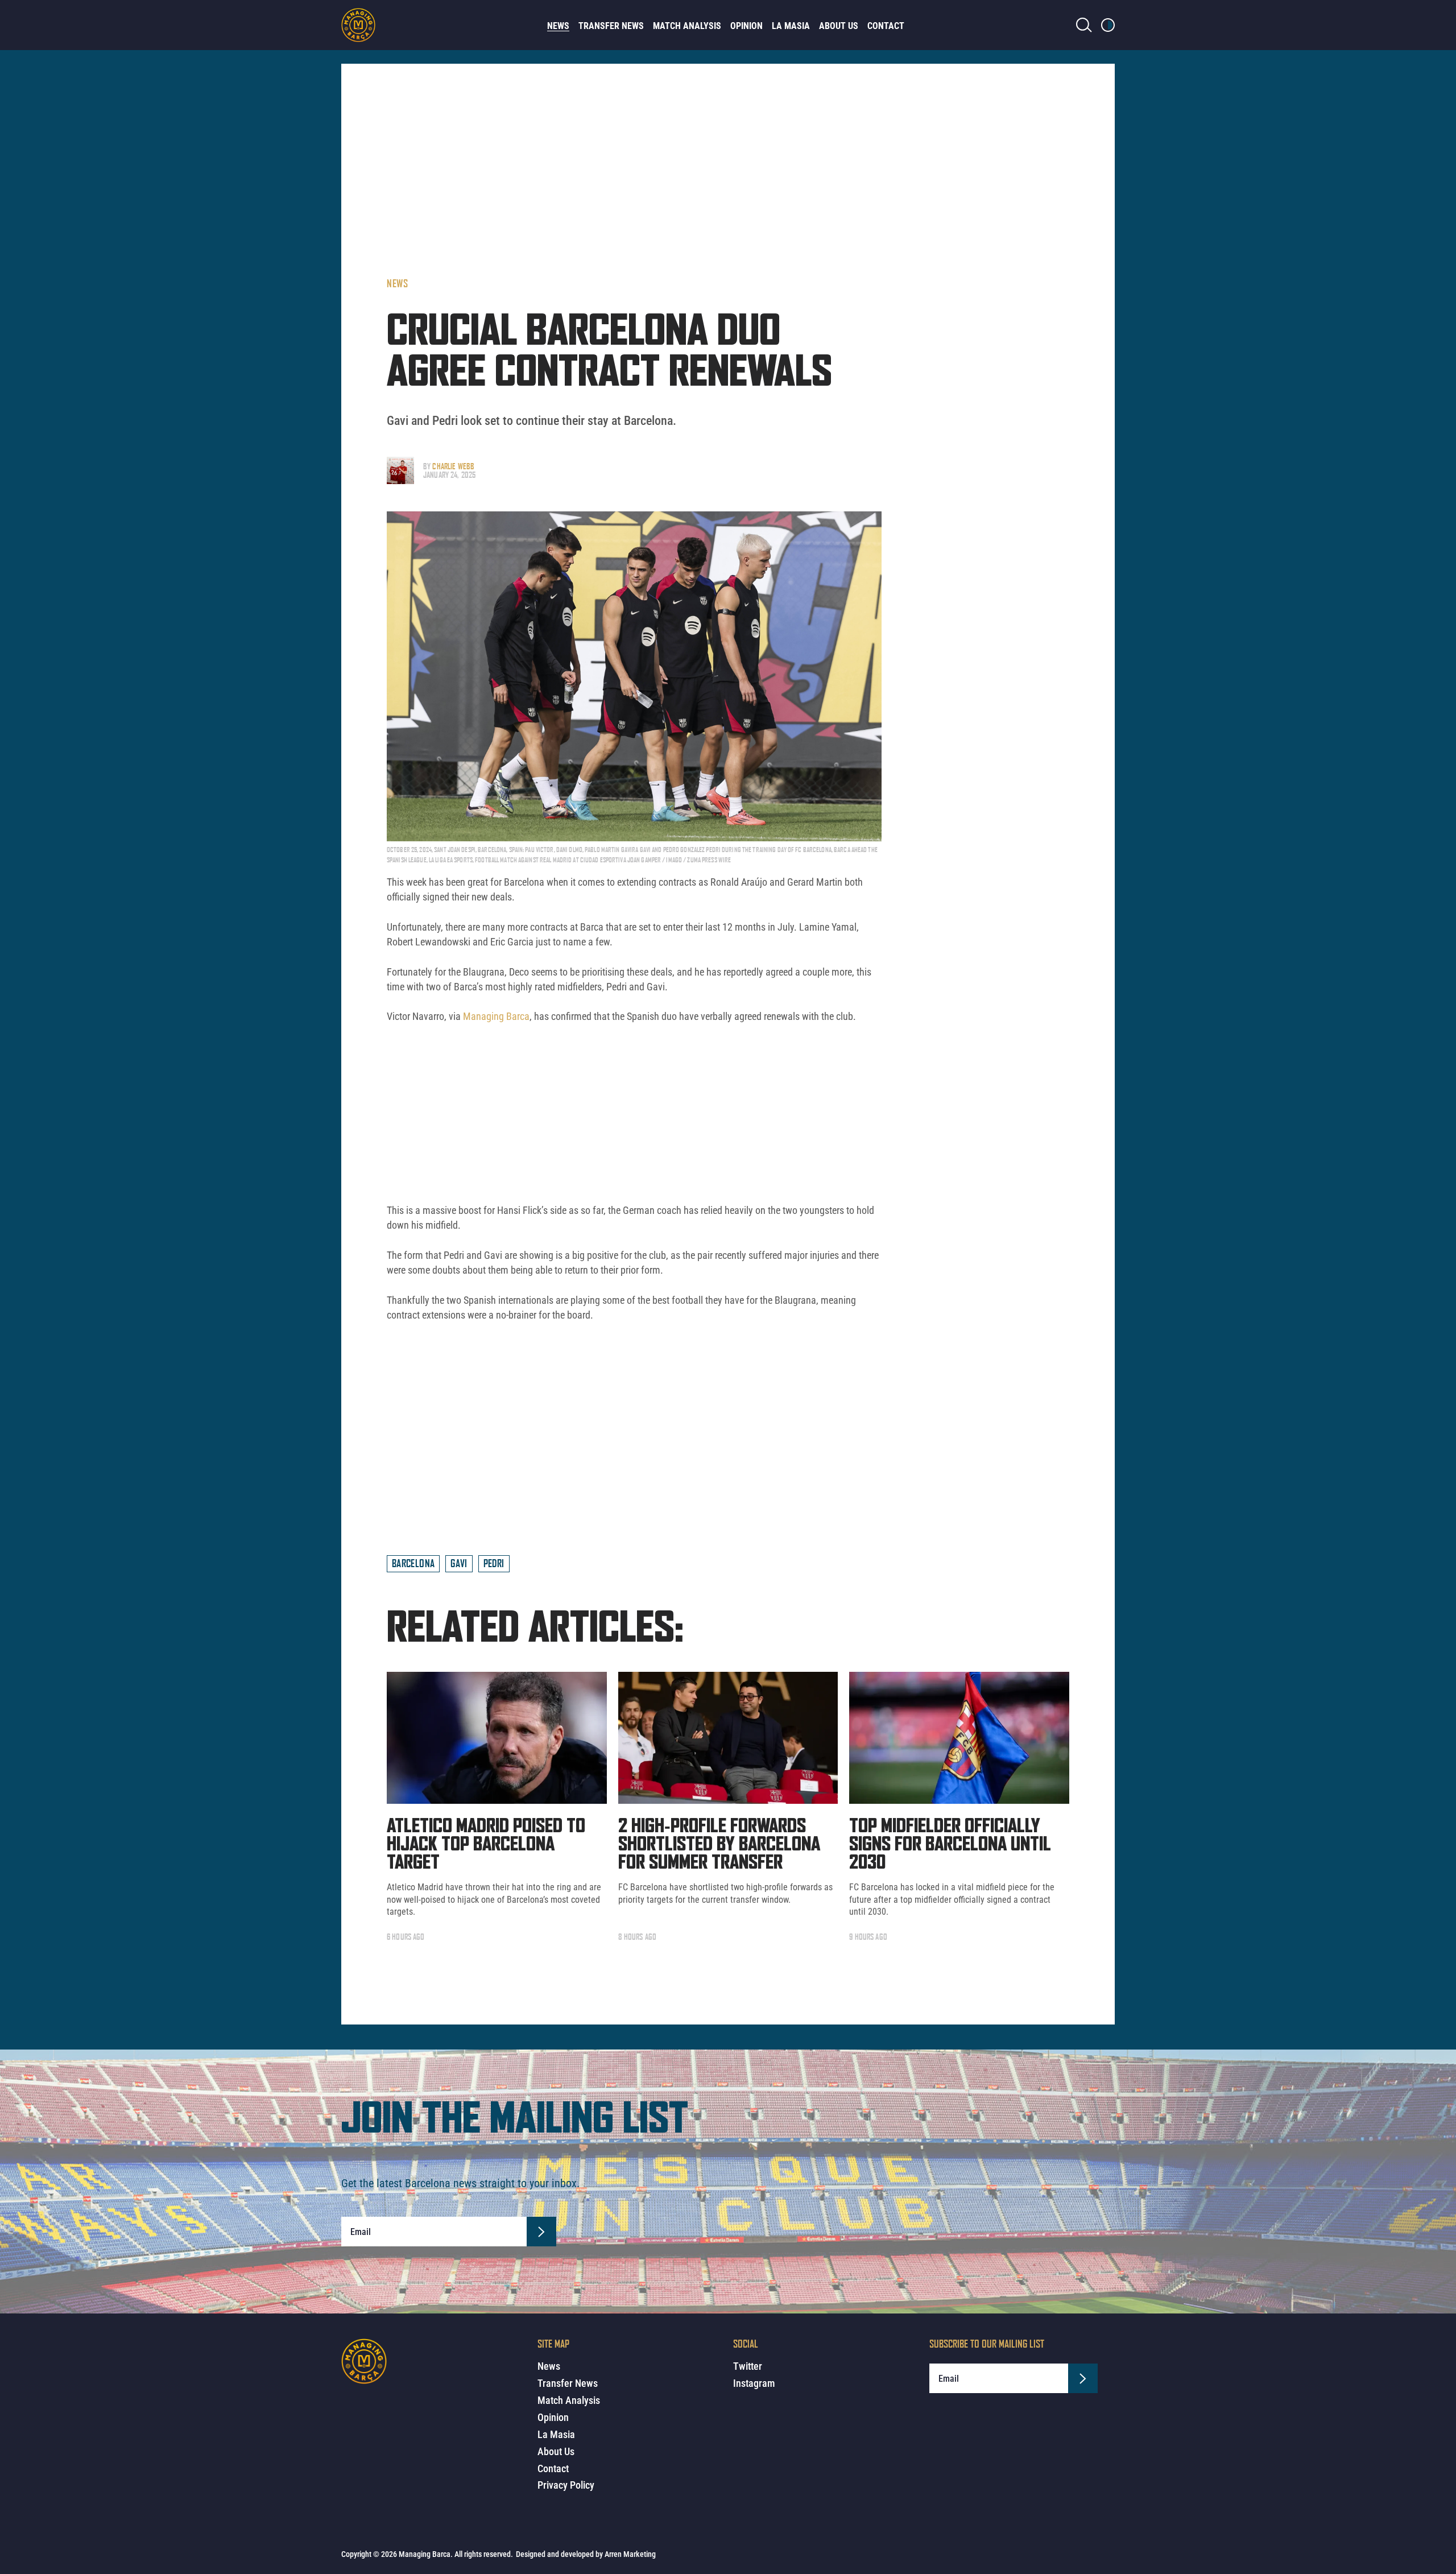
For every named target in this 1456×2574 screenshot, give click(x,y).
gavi (459, 1563)
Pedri (494, 1563)
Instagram (754, 2383)
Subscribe (541, 2232)
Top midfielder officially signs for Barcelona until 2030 (950, 1845)
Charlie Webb (453, 466)
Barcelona (413, 1563)
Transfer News (611, 26)
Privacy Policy (566, 2485)
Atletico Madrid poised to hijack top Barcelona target (486, 1845)
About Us (839, 26)
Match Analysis (687, 26)
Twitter (748, 2366)
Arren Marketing (630, 2554)
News (558, 26)
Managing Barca (495, 1016)
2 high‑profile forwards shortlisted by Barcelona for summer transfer (719, 1845)
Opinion (746, 26)
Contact (886, 26)
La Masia (791, 26)
